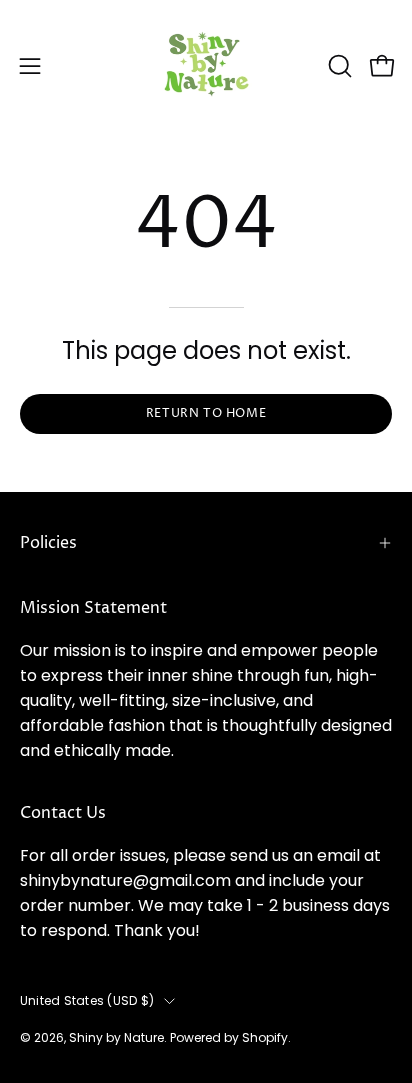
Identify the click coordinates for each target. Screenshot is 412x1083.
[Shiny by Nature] (206, 65)
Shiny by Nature (116, 1037)
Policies (48, 543)
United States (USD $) (87, 1000)
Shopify (265, 1037)
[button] (338, 66)
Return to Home (206, 413)
